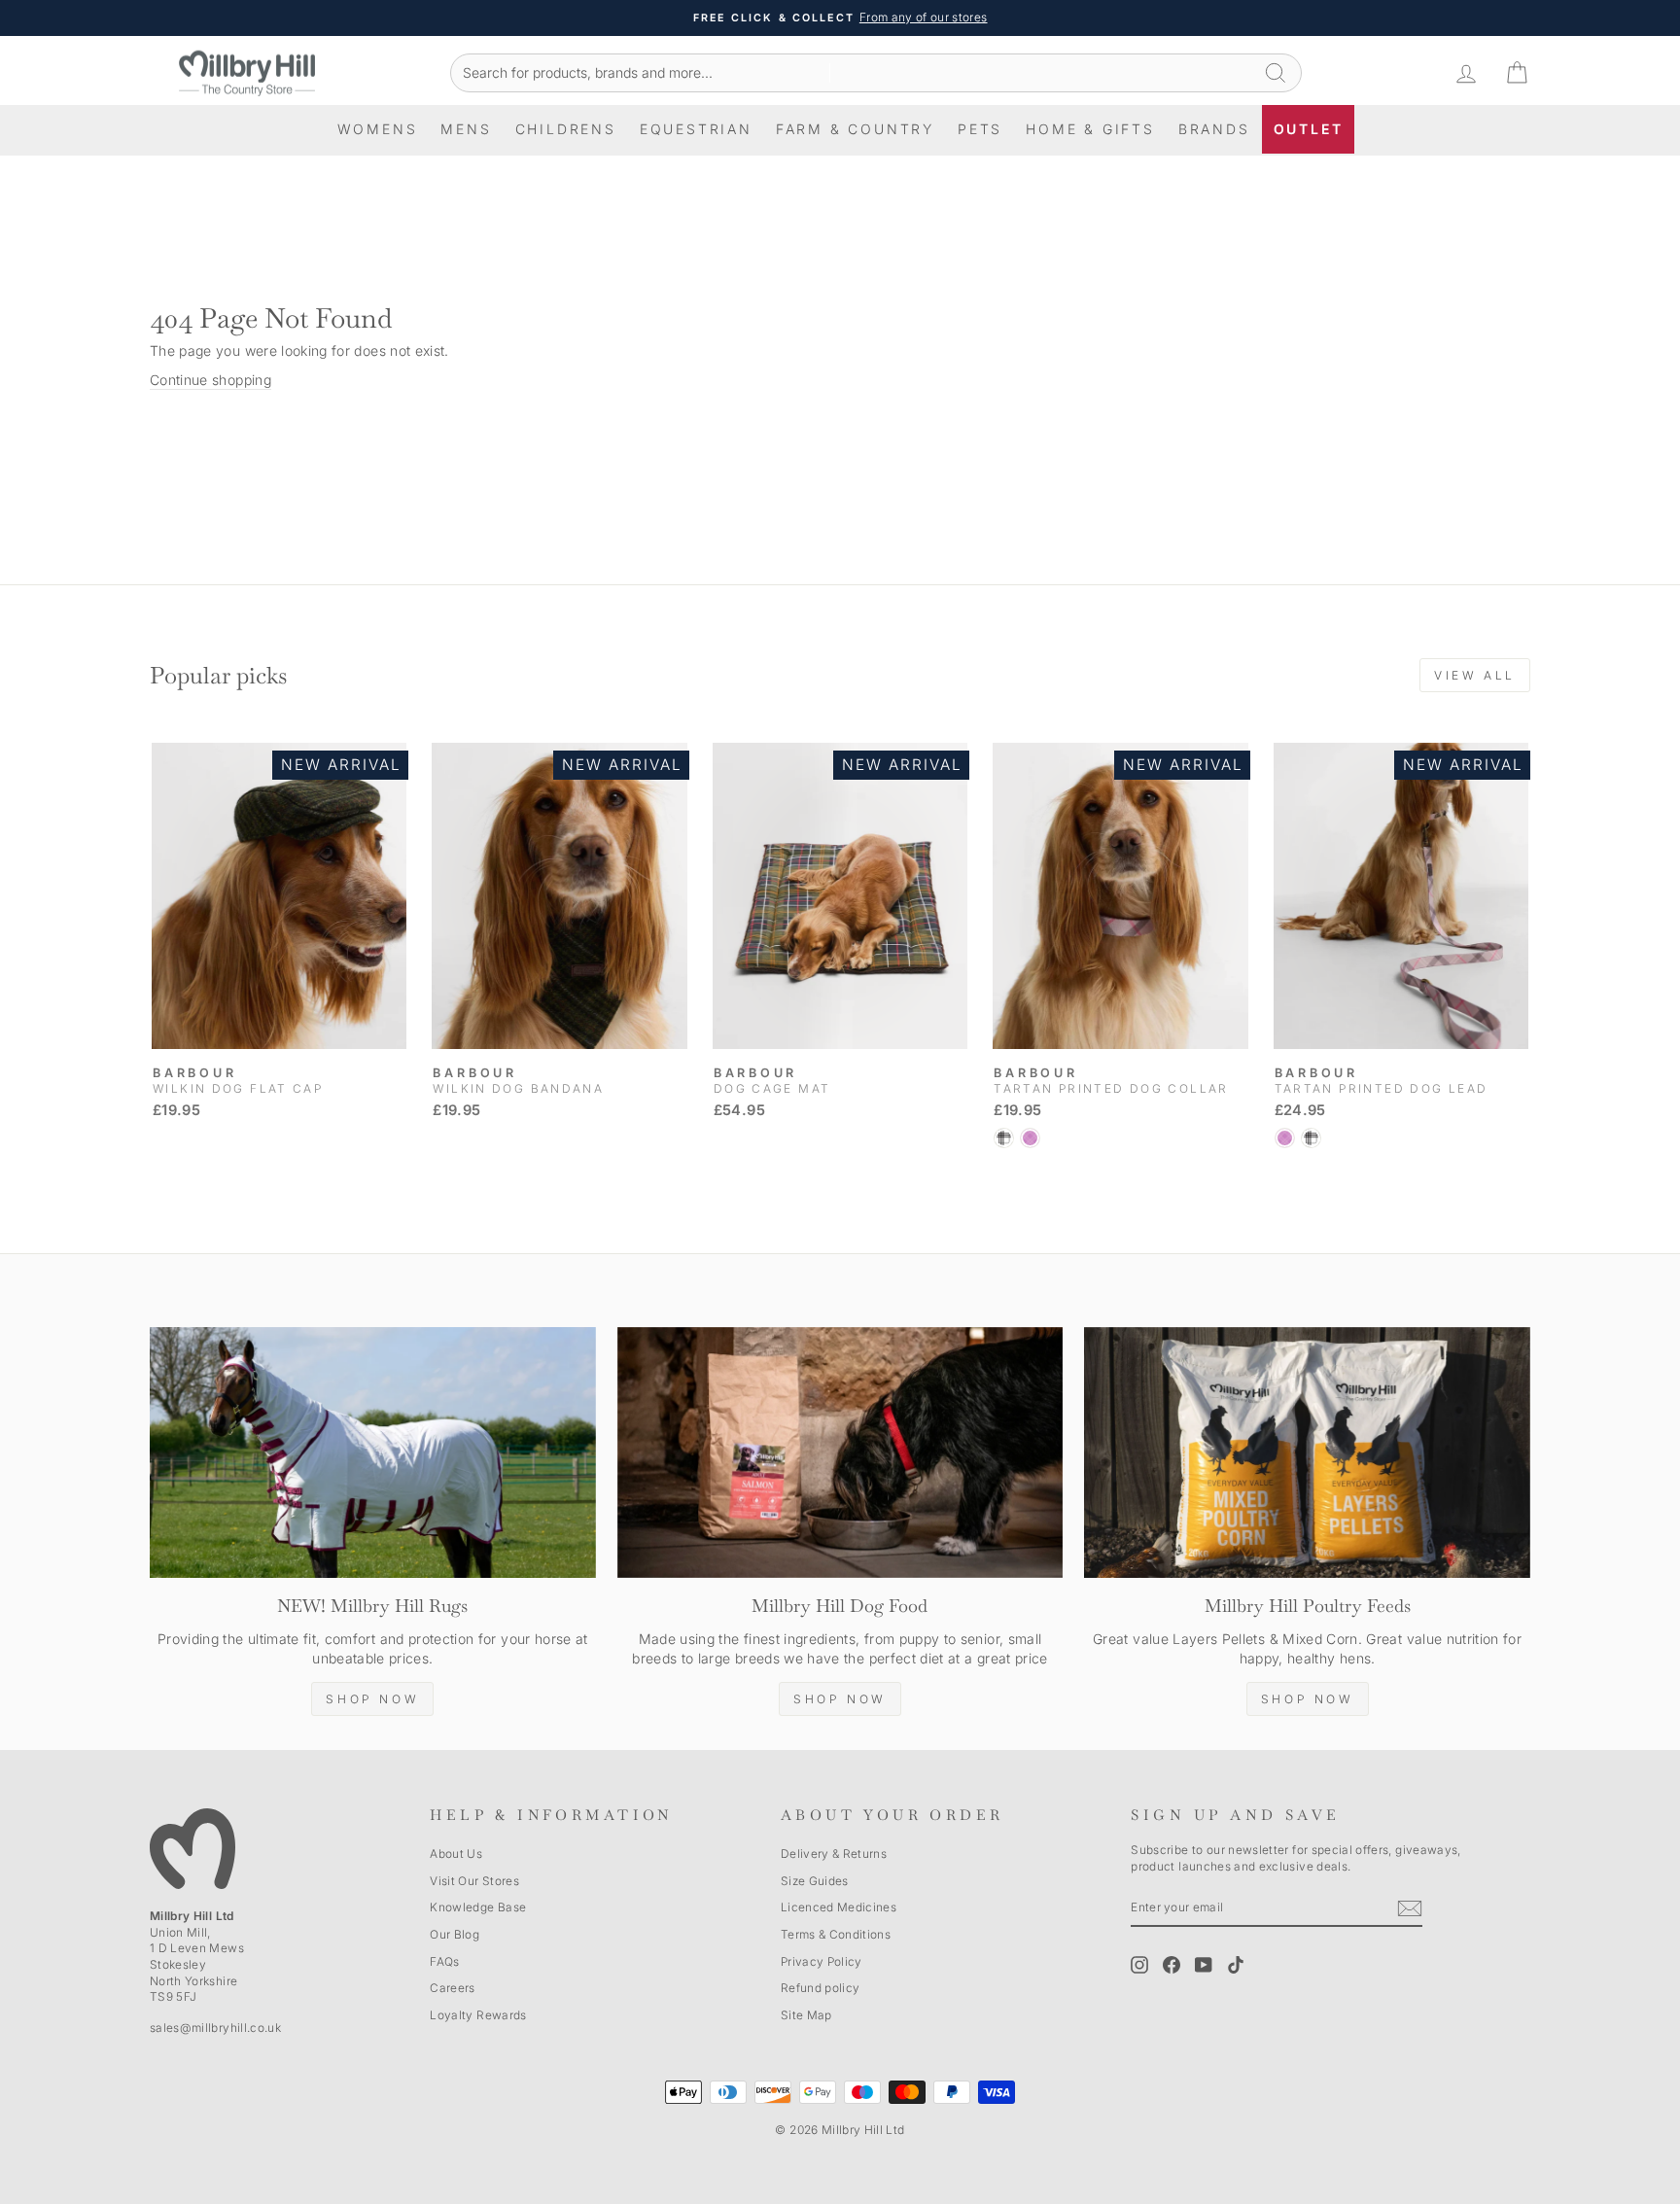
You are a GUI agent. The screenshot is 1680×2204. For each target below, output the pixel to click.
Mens (466, 129)
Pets (980, 129)
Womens (378, 129)
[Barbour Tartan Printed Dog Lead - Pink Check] (1285, 1138)
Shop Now (372, 1699)
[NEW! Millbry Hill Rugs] (373, 1452)
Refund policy (821, 1988)
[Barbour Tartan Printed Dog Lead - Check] (1311, 1138)
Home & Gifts (1090, 129)
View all (1475, 675)
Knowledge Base (478, 1907)
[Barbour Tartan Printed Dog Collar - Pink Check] (1030, 1138)
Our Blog (455, 1934)
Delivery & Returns (834, 1854)
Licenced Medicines (839, 1907)
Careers (452, 1988)
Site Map (806, 2015)
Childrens (566, 129)
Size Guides (815, 1881)
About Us (456, 1854)
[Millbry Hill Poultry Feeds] (1307, 1452)
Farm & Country (855, 129)
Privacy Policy (822, 1961)
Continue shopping (210, 380)
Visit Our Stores (474, 1881)
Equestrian (696, 129)
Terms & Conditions (836, 1934)
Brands (1214, 129)
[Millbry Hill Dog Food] (840, 1452)
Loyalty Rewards (478, 2015)
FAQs (444, 1961)
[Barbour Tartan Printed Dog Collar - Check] (1004, 1138)
